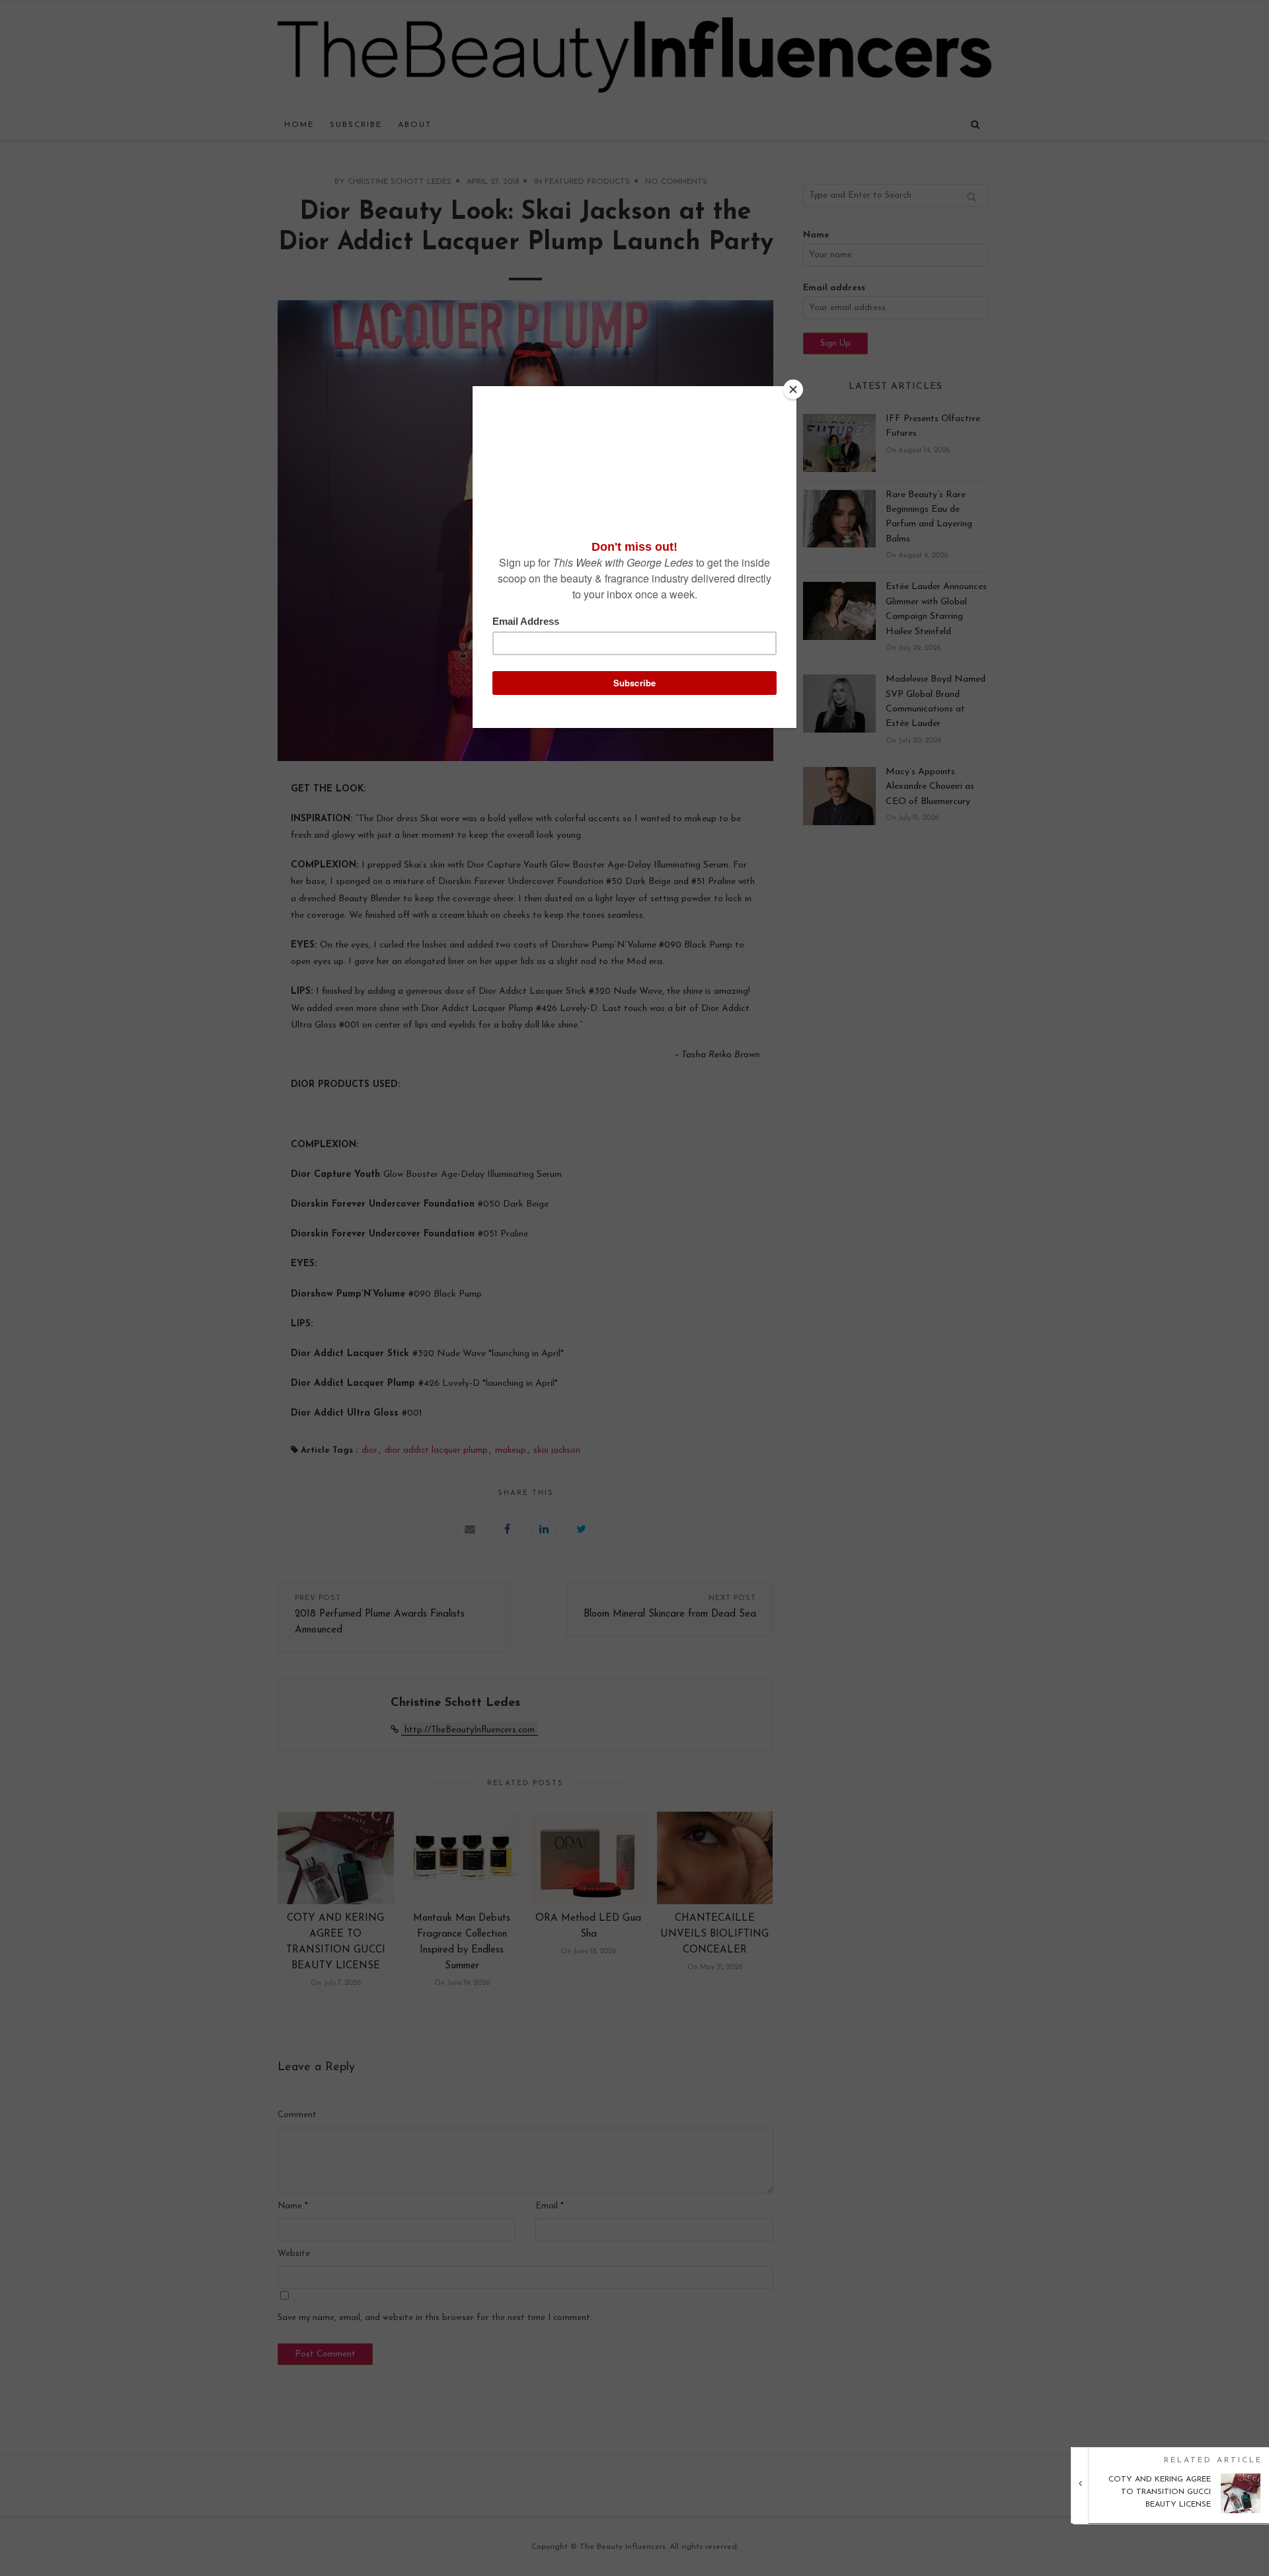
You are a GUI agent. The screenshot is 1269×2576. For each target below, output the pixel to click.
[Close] (793, 389)
